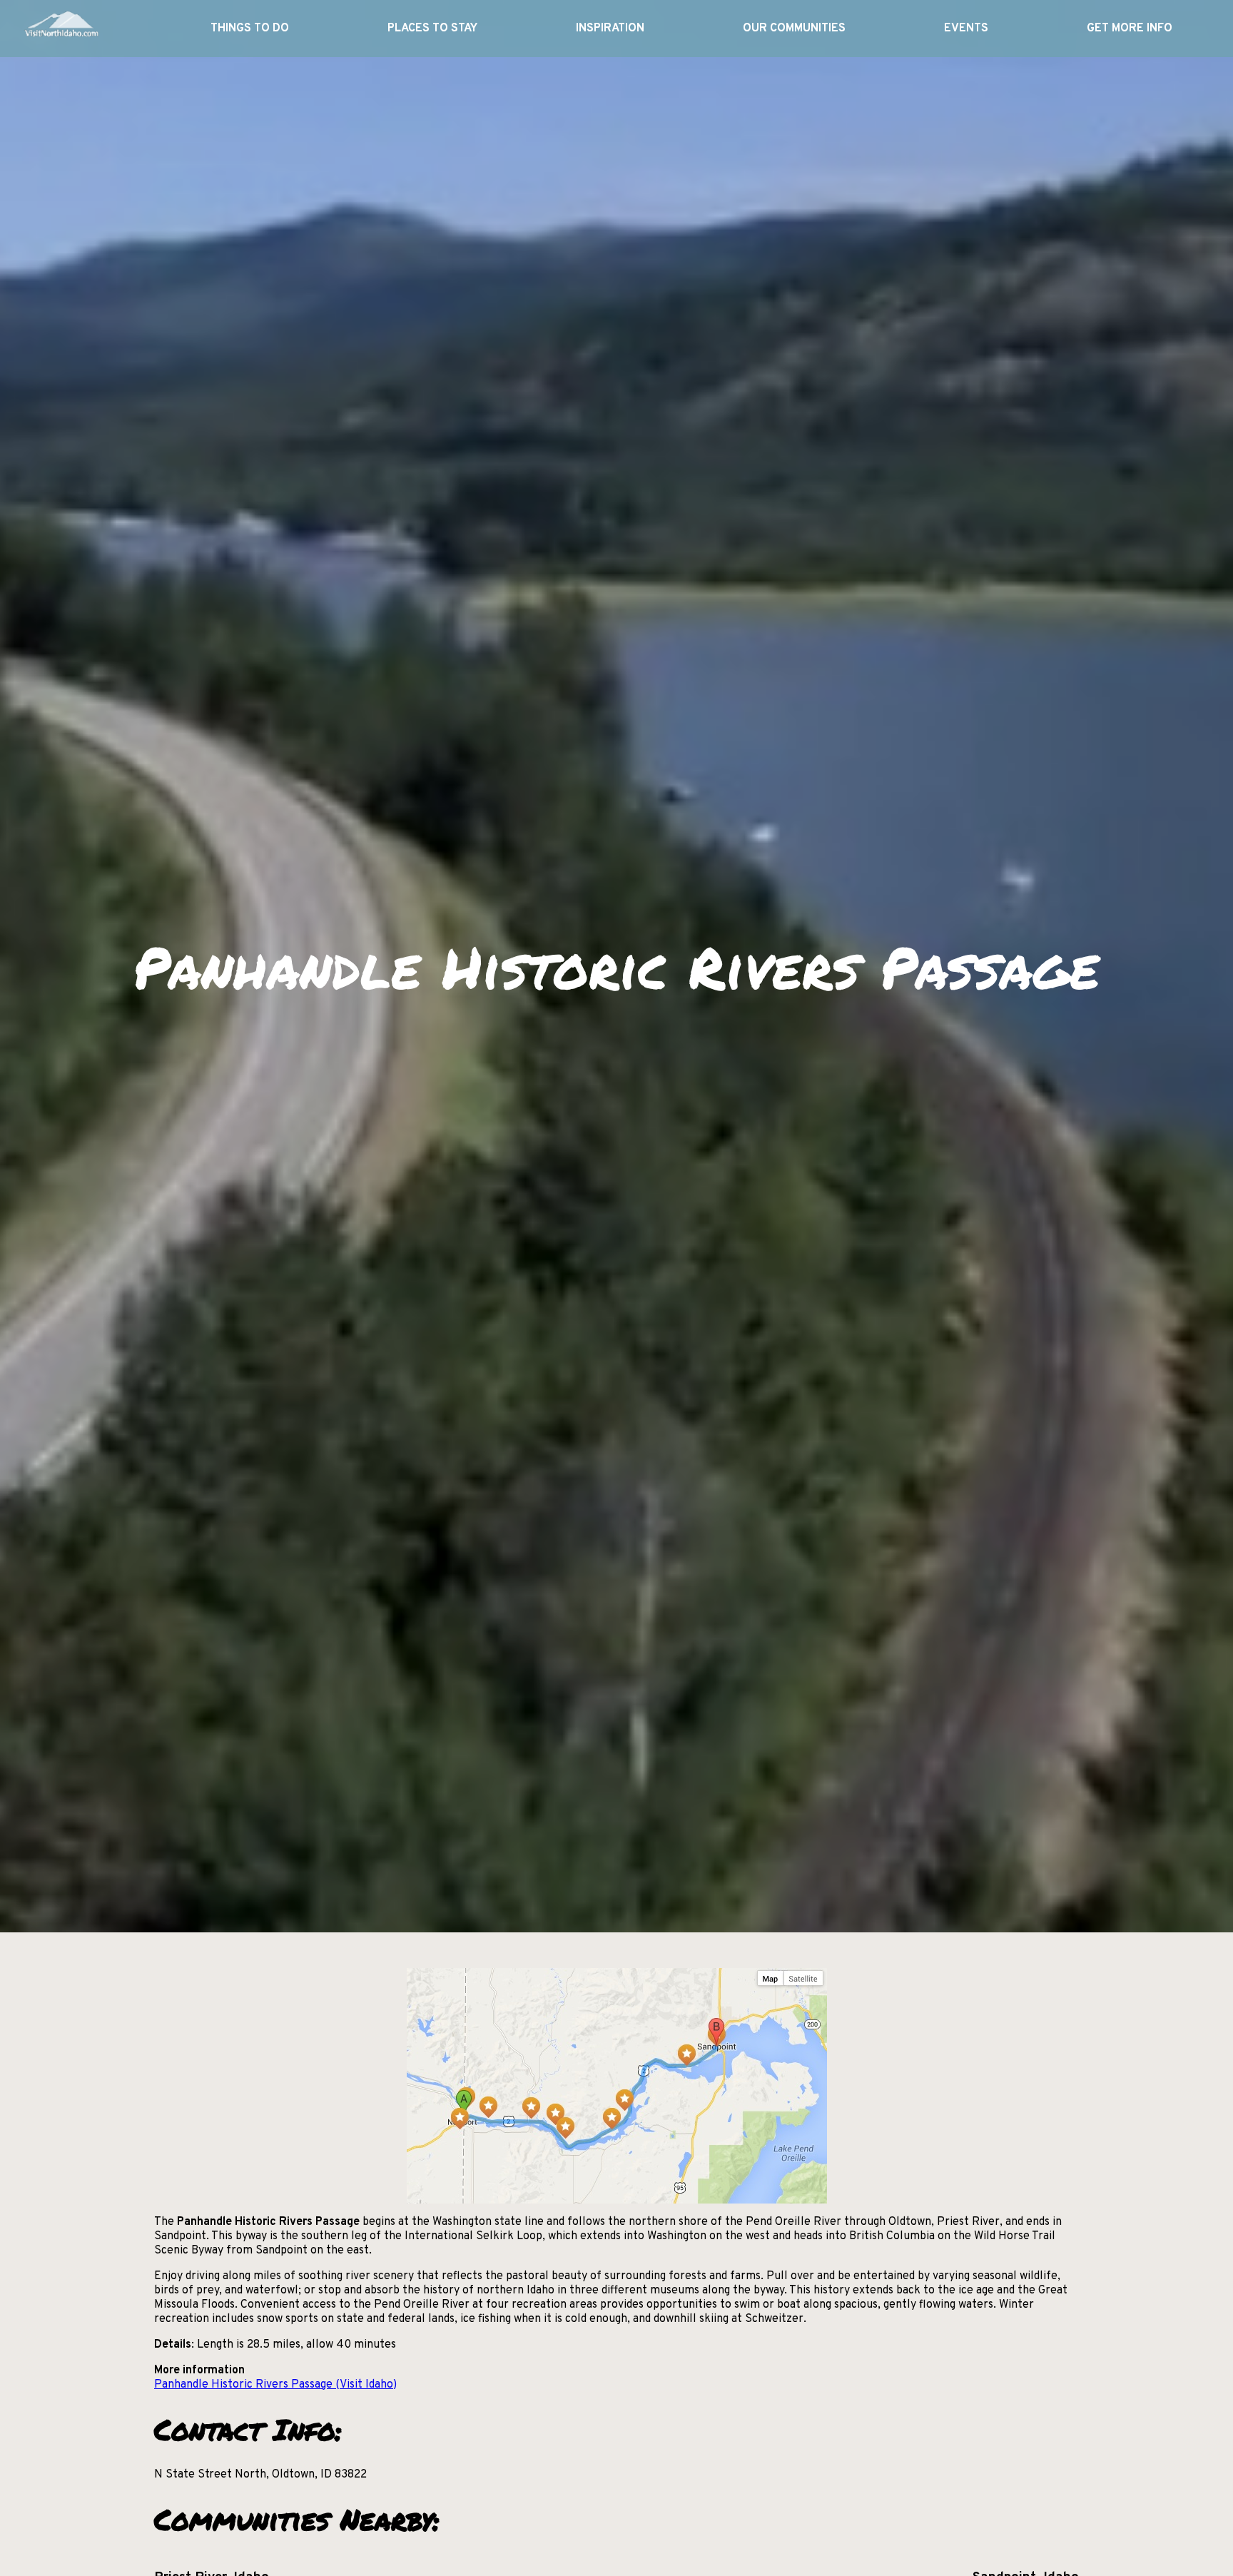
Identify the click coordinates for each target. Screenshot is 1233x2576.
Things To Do (250, 29)
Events (966, 29)
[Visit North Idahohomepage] (61, 29)
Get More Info (1130, 29)
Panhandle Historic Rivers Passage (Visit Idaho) (275, 2385)
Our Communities (794, 29)
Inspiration (610, 29)
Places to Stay (432, 29)
